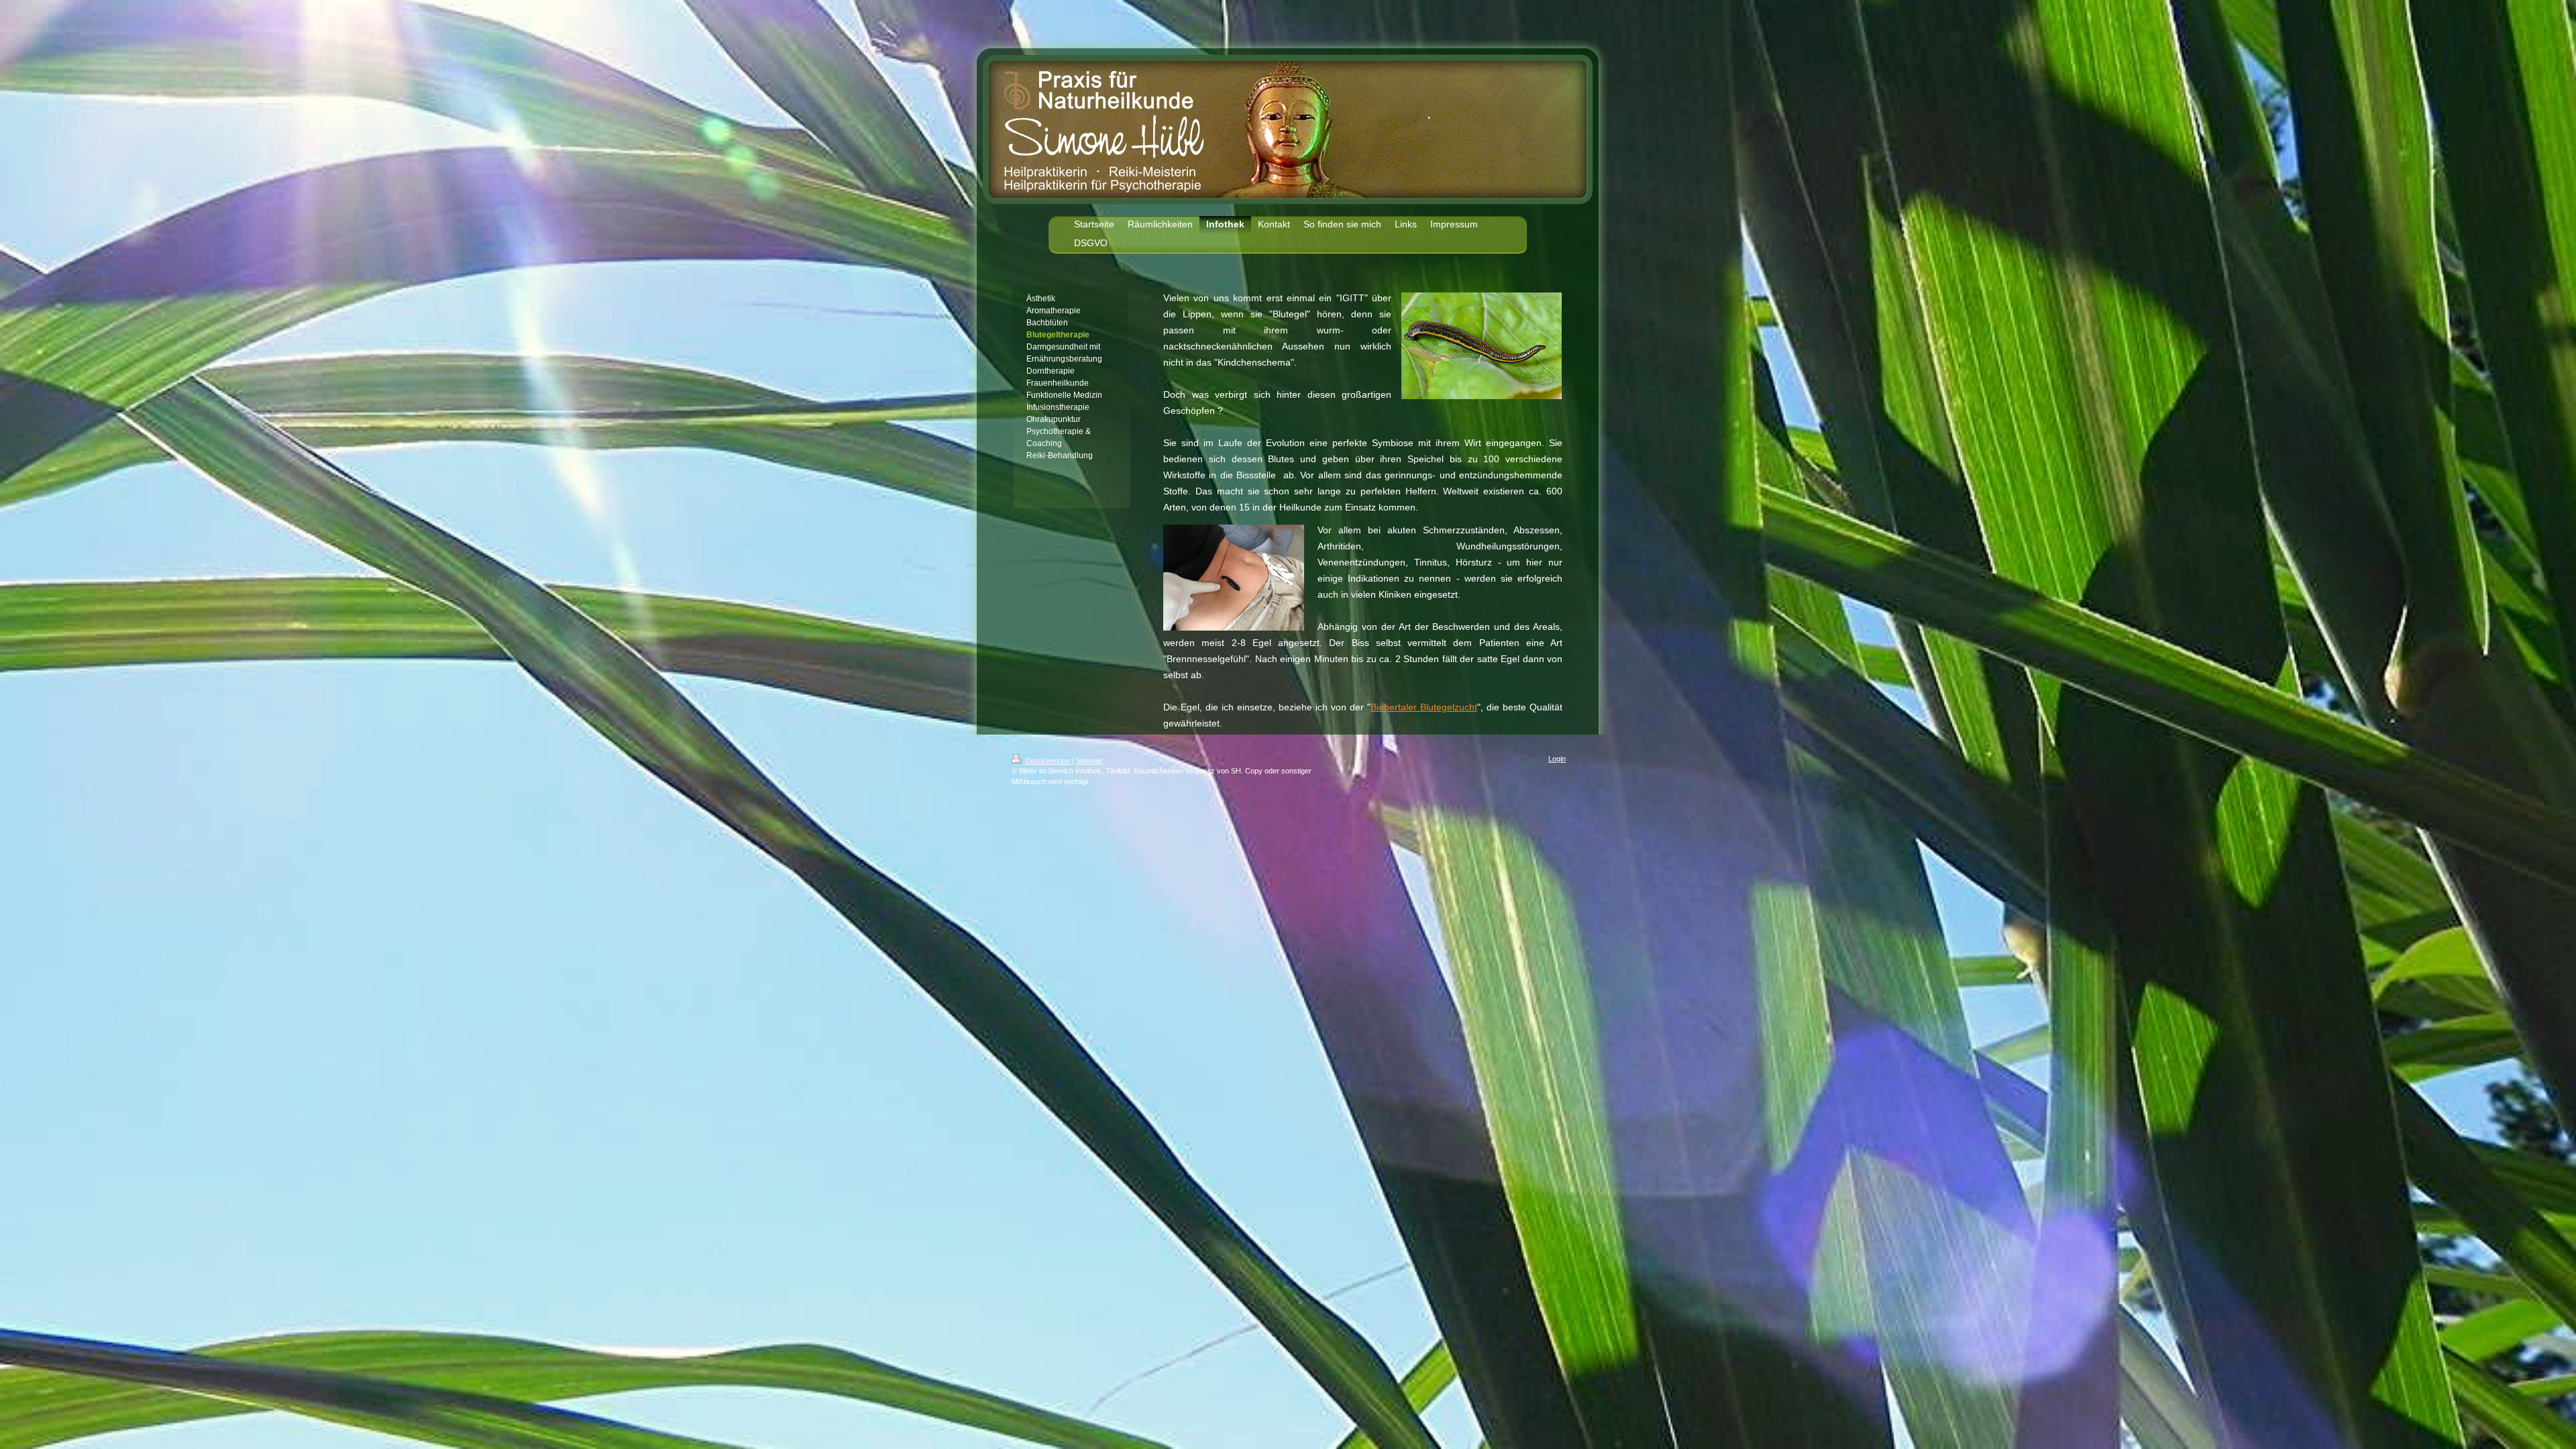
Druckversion (1048, 761)
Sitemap (1089, 761)
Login (1557, 759)
